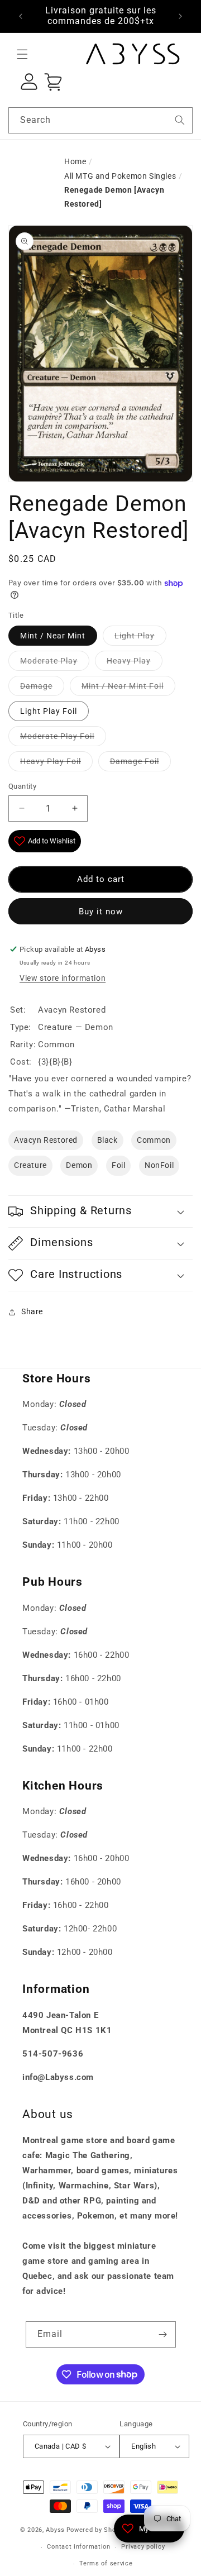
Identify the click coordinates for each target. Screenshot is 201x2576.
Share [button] (32, 1311)
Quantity (22, 786)
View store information (63, 978)
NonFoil (159, 1165)
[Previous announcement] (21, 16)
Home (75, 161)
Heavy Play (129, 661)
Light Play (135, 636)
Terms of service (106, 2563)
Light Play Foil (49, 711)
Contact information (78, 2547)
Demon (79, 1165)
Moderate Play (49, 661)
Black (107, 1140)
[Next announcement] (180, 16)
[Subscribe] (163, 2334)
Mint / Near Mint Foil (123, 686)
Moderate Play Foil (57, 736)
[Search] (180, 120)
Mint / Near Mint (53, 636)
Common (154, 1140)
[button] (22, 54)
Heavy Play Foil (51, 761)
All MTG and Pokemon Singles (120, 176)
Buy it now (101, 912)
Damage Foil (135, 761)
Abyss (55, 2530)
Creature (30, 1165)
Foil (118, 1165)
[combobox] (100, 120)
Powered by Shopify (97, 2530)
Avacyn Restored (46, 1140)
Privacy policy (143, 2547)
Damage (36, 686)
